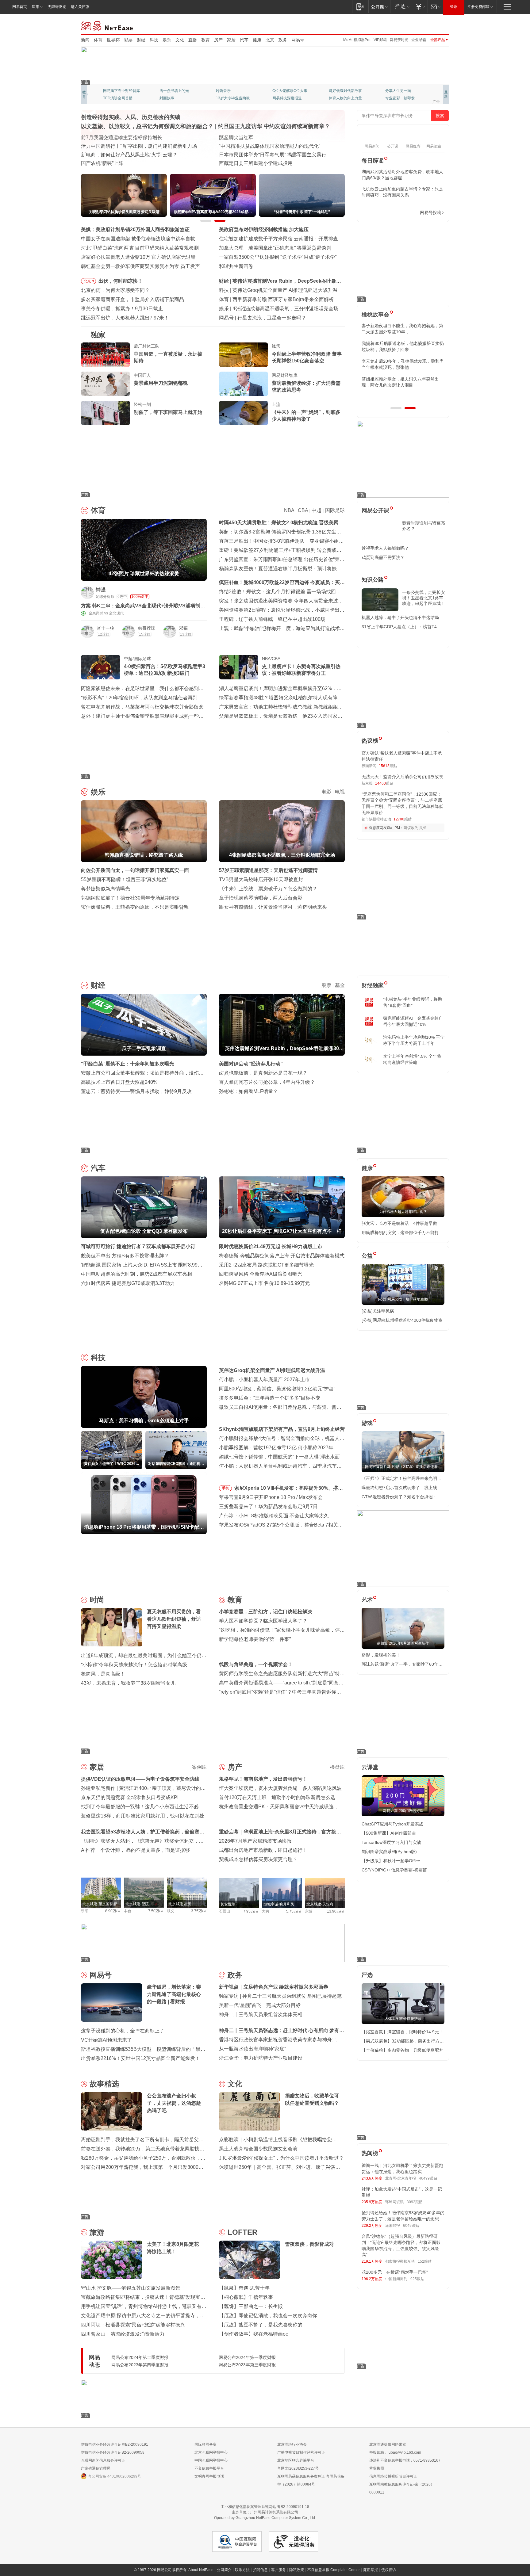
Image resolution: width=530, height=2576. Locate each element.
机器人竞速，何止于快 (106, 155)
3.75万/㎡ (199, 1911)
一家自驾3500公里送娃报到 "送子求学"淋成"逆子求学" (278, 257)
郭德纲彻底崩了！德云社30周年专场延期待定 (130, 898)
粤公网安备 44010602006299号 (115, 2476)
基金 (340, 985)
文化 (180, 40)
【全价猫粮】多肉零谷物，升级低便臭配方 (402, 2050)
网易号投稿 (431, 212)
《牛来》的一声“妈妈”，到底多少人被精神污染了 (306, 416)
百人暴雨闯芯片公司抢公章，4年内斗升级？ (267, 1082)
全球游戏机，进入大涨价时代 (269, 318)
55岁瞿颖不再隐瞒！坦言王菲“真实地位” (125, 879)
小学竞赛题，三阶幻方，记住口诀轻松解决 (266, 1612)
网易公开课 (375, 510)
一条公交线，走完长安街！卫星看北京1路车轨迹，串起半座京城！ (424, 598)
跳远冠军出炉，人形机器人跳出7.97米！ (125, 318)
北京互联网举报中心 (211, 2452)
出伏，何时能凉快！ (121, 281)
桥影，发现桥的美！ (381, 1655)
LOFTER (242, 2232)
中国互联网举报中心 (211, 2460)
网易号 (298, 40)
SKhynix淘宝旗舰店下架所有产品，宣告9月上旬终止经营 (282, 1429)
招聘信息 (260, 2570)
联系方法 (242, 2570)
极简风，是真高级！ (103, 1674)
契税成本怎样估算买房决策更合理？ (258, 1859)
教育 (205, 40)
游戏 (367, 1423)
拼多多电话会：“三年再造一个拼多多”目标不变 (270, 1398)
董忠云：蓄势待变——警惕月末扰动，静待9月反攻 (136, 1091)
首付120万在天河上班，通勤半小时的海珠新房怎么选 (277, 1797)
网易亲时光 (399, 40)
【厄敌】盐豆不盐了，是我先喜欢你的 (261, 2325)
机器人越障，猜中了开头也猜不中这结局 (400, 617)
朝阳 (85, 1911)
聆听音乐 (223, 91)
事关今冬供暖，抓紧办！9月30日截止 (122, 309)
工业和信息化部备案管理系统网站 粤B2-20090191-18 (265, 2507)
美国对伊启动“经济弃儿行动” (251, 1064)
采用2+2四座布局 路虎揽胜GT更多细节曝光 (266, 1265)
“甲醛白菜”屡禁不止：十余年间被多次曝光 (279, 281)
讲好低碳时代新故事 (345, 91)
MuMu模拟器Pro (357, 40)
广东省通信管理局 (96, 2468)
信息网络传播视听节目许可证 (393, 2476)
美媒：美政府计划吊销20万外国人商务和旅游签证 (135, 229)
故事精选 (104, 2084)
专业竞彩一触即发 (400, 98)
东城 (309, 1911)
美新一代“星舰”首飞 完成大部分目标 (260, 2005)
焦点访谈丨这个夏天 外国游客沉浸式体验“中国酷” (135, 146)
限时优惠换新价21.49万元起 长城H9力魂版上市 (271, 1246)
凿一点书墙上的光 (174, 91)
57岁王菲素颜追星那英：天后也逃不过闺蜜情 (268, 870)
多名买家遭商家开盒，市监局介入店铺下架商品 (132, 299)
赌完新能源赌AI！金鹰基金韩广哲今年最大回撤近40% (413, 1021)
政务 (283, 40)
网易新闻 (108, 25)
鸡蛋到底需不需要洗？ (383, 557)
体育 (98, 40)
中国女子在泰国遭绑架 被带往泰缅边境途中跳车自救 (138, 239)
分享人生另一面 (398, 91)
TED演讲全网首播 (118, 98)
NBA (289, 510)
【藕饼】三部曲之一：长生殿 (251, 2306)
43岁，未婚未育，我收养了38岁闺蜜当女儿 (128, 1683)
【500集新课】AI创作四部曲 (389, 1833)
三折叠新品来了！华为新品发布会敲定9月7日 (268, 1506)
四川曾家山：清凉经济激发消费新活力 (123, 2334)
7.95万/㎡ (251, 1911)
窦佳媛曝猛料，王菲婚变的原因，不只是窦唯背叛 (135, 907)
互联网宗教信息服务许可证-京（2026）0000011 (402, 2488)
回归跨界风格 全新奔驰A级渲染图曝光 (261, 1274)
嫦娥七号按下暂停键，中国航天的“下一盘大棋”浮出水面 (279, 1457)
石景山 (225, 1911)
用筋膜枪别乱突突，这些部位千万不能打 (400, 1233)
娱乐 (167, 40)
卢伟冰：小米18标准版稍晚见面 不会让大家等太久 (274, 1516)
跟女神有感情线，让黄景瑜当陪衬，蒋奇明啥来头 (273, 907)
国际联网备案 (205, 2444)
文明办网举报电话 (209, 2476)
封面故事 (167, 98)
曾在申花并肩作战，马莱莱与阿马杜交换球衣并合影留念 (142, 707)
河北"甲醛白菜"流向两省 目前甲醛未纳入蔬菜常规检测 (140, 248)
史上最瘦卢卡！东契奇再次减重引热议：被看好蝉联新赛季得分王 (301, 670)
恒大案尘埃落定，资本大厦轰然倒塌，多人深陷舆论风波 (280, 1788)
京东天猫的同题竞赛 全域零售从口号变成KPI (130, 1797)
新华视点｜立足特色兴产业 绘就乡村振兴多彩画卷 (274, 1987)
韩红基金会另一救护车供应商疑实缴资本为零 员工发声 (140, 266)
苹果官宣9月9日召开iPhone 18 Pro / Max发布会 (271, 1497)
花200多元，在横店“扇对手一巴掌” (395, 2272)
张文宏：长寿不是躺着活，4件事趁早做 (399, 1223)
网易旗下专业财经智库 (121, 91)
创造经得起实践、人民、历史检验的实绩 (131, 117)
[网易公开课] (379, 7)
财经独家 (373, 985)
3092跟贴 (415, 2202)
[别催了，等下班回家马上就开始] (106, 413)
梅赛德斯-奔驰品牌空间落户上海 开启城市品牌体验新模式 (282, 1256)
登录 (454, 7)
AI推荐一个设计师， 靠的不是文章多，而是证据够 (135, 1850)
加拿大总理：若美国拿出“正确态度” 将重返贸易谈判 (275, 248)
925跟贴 (417, 2279)
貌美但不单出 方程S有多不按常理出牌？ (125, 1256)
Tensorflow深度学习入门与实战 (391, 1842)
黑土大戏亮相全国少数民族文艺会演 (258, 2149)
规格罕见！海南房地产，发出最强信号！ (263, 1779)
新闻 (85, 40)
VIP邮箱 (380, 40)
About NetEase (201, 2570)
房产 (218, 40)
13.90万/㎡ (336, 1911)
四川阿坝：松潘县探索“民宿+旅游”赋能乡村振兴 (133, 2325)
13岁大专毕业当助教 (233, 98)
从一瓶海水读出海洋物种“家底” (252, 2049)
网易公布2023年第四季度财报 (140, 2365)
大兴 (266, 1911)
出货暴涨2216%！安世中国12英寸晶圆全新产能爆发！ (140, 2058)
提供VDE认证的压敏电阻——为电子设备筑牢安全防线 (140, 1779)
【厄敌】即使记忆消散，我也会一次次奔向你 (268, 2316)
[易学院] (383, 213)
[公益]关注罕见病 (378, 1311)
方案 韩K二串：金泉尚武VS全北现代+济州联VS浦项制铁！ (141, 606)
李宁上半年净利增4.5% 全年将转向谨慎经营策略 (412, 1059)
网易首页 (20, 7)
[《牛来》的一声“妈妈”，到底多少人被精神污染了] (244, 413)
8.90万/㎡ (113, 1911)
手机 (225, 1488)
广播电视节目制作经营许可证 (301, 2452)
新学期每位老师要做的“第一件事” (255, 1639)
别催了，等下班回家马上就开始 (168, 412)
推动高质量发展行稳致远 (108, 138)
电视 (340, 792)
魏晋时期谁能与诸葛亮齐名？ (424, 526)
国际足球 (335, 510)
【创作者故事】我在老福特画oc (253, 2334)
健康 (257, 40)
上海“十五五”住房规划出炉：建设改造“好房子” (131, 163)
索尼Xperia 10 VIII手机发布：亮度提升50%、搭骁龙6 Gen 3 (289, 1489)
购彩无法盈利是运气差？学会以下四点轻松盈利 (284, 299)
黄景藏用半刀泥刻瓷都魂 (161, 383)
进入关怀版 (80, 7)
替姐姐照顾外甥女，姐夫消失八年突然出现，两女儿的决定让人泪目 (400, 382)
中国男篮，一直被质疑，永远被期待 (168, 357)
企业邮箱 (419, 40)
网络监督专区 (429, 25)
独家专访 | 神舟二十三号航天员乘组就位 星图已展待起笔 (280, 1996)
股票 (326, 985)
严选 (367, 1975)
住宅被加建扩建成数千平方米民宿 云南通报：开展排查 (278, 239)
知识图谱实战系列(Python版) (389, 1852)
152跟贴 (425, 2261)
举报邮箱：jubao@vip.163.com (395, 2452)
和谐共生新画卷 (236, 266)
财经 (141, 40)
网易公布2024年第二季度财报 (140, 2357)
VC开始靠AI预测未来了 (106, 2040)
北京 (270, 40)
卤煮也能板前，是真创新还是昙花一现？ (263, 1073)
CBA (303, 510)
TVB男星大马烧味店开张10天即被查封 (261, 879)
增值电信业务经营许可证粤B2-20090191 (115, 2444)
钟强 (101, 590)
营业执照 (377, 2468)
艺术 (367, 1600)
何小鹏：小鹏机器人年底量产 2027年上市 (278, 290)
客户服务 (278, 2570)
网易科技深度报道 (287, 98)
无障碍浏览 (57, 7)
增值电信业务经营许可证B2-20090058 (113, 2452)
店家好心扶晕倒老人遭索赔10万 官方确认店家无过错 (138, 257)
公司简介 (224, 2570)
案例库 (199, 1767)
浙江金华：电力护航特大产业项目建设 (261, 2058)
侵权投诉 (389, 2570)
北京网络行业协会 (292, 2444)
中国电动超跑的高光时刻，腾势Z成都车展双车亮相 (136, 1274)
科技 (154, 40)
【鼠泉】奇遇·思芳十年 (244, 2288)
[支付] (420, 7)
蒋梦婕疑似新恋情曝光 (106, 889)
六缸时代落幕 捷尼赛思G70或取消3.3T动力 (128, 1283)
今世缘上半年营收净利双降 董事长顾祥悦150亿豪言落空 (307, 357)
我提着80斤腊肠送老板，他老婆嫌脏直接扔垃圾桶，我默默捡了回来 (403, 346)
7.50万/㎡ (156, 1911)
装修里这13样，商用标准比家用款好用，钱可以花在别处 (143, 1816)
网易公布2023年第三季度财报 (247, 2365)
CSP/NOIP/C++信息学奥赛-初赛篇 (394, 1870)
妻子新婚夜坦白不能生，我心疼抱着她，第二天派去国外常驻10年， (402, 329)
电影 (326, 792)
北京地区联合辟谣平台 (296, 2460)
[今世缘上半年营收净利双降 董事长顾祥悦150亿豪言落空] (244, 355)
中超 (317, 510)
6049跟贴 (411, 2226)
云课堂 (370, 1767)
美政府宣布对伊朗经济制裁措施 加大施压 (264, 229)
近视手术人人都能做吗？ (385, 548)
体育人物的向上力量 (345, 98)
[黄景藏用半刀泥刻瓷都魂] (106, 384)
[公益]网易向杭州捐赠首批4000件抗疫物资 (402, 1320)
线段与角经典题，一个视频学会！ (256, 1664)
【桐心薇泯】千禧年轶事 (246, 2297)
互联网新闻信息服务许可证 (103, 2460)
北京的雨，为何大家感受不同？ (115, 290)
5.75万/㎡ (294, 1911)
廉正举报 (371, 2570)
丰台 (128, 1911)
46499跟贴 (428, 2178)
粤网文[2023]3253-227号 (298, 2468)
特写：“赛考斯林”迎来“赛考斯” (252, 155)
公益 (367, 1256)
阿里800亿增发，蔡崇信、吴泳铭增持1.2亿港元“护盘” (277, 1389)
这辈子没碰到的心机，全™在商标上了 (123, 2031)
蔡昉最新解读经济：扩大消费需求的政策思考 (306, 386)
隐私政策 (297, 2570)
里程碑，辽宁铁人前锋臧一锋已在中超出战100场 (272, 619)
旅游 (97, 2232)
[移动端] (360, 7)
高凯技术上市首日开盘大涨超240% (119, 1082)
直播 (193, 40)
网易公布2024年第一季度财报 (247, 2357)
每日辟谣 (373, 161)
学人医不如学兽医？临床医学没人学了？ (263, 1621)
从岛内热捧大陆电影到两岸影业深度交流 (263, 163)
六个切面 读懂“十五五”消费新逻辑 (255, 138)
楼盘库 (337, 1767)
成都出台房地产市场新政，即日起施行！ (263, 1850)
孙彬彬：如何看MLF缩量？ (248, 1091)
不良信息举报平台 (209, 2468)
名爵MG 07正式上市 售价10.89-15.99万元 (264, 1283)
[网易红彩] (198, 592)
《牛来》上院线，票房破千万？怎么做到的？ (268, 889)
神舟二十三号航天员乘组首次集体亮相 (261, 2014)
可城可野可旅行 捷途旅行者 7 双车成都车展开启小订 (138, 1246)
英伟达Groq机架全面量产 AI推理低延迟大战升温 (272, 1370)
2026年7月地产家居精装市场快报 (255, 1841)
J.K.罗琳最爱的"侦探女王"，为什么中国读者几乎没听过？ (281, 2158)
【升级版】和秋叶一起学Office (391, 1861)
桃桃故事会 (375, 315)
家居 (231, 40)
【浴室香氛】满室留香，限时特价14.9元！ (402, 2032)
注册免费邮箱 (478, 7)
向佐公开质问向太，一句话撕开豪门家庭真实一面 (286, 309)
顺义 (171, 1911)
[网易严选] (401, 7)
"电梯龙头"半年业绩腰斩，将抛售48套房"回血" (413, 1002)
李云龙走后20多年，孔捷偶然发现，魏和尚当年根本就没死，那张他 (403, 364)
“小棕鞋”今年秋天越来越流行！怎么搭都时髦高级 (134, 1665)
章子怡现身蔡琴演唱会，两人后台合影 (261, 898)
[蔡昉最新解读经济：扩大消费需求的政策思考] (244, 384)
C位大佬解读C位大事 (290, 91)
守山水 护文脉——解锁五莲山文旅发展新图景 (131, 2288)
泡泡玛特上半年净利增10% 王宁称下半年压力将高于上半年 (414, 1040)
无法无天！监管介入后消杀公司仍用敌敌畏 (402, 777)
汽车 (244, 40)
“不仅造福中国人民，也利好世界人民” (260, 146)
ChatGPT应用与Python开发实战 (392, 1824)
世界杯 (113, 40)
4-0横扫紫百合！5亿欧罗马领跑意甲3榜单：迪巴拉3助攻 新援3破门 (165, 670)
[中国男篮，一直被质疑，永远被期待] (106, 355)
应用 (36, 7)
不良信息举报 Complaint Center (334, 2570)
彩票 (128, 40)
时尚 (97, 1600)
